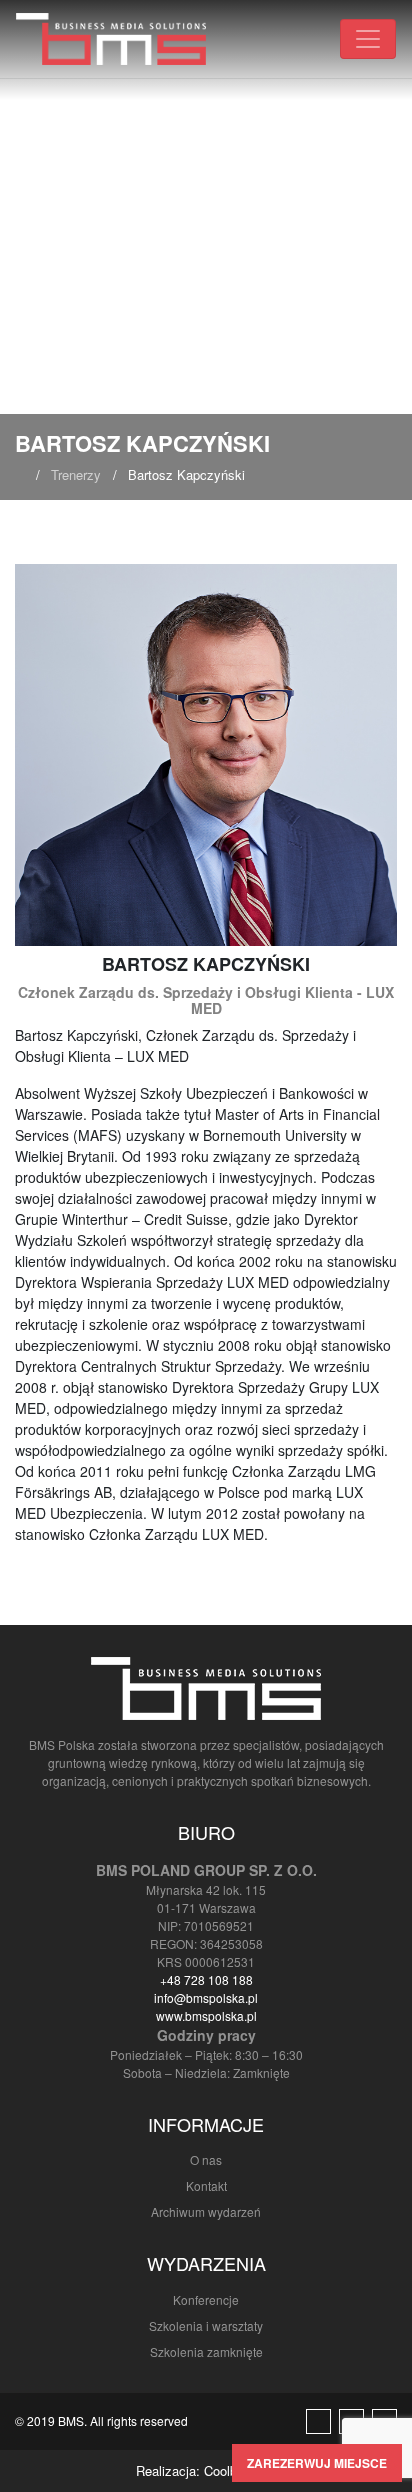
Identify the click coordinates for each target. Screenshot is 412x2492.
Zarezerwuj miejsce (317, 2463)
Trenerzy (76, 474)
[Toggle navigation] (368, 39)
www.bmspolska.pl (206, 2015)
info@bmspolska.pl (206, 1997)
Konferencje (206, 2299)
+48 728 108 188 (206, 1979)
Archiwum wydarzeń (206, 2211)
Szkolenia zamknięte (206, 2351)
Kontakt (206, 2185)
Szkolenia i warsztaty (206, 2325)
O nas (206, 2159)
